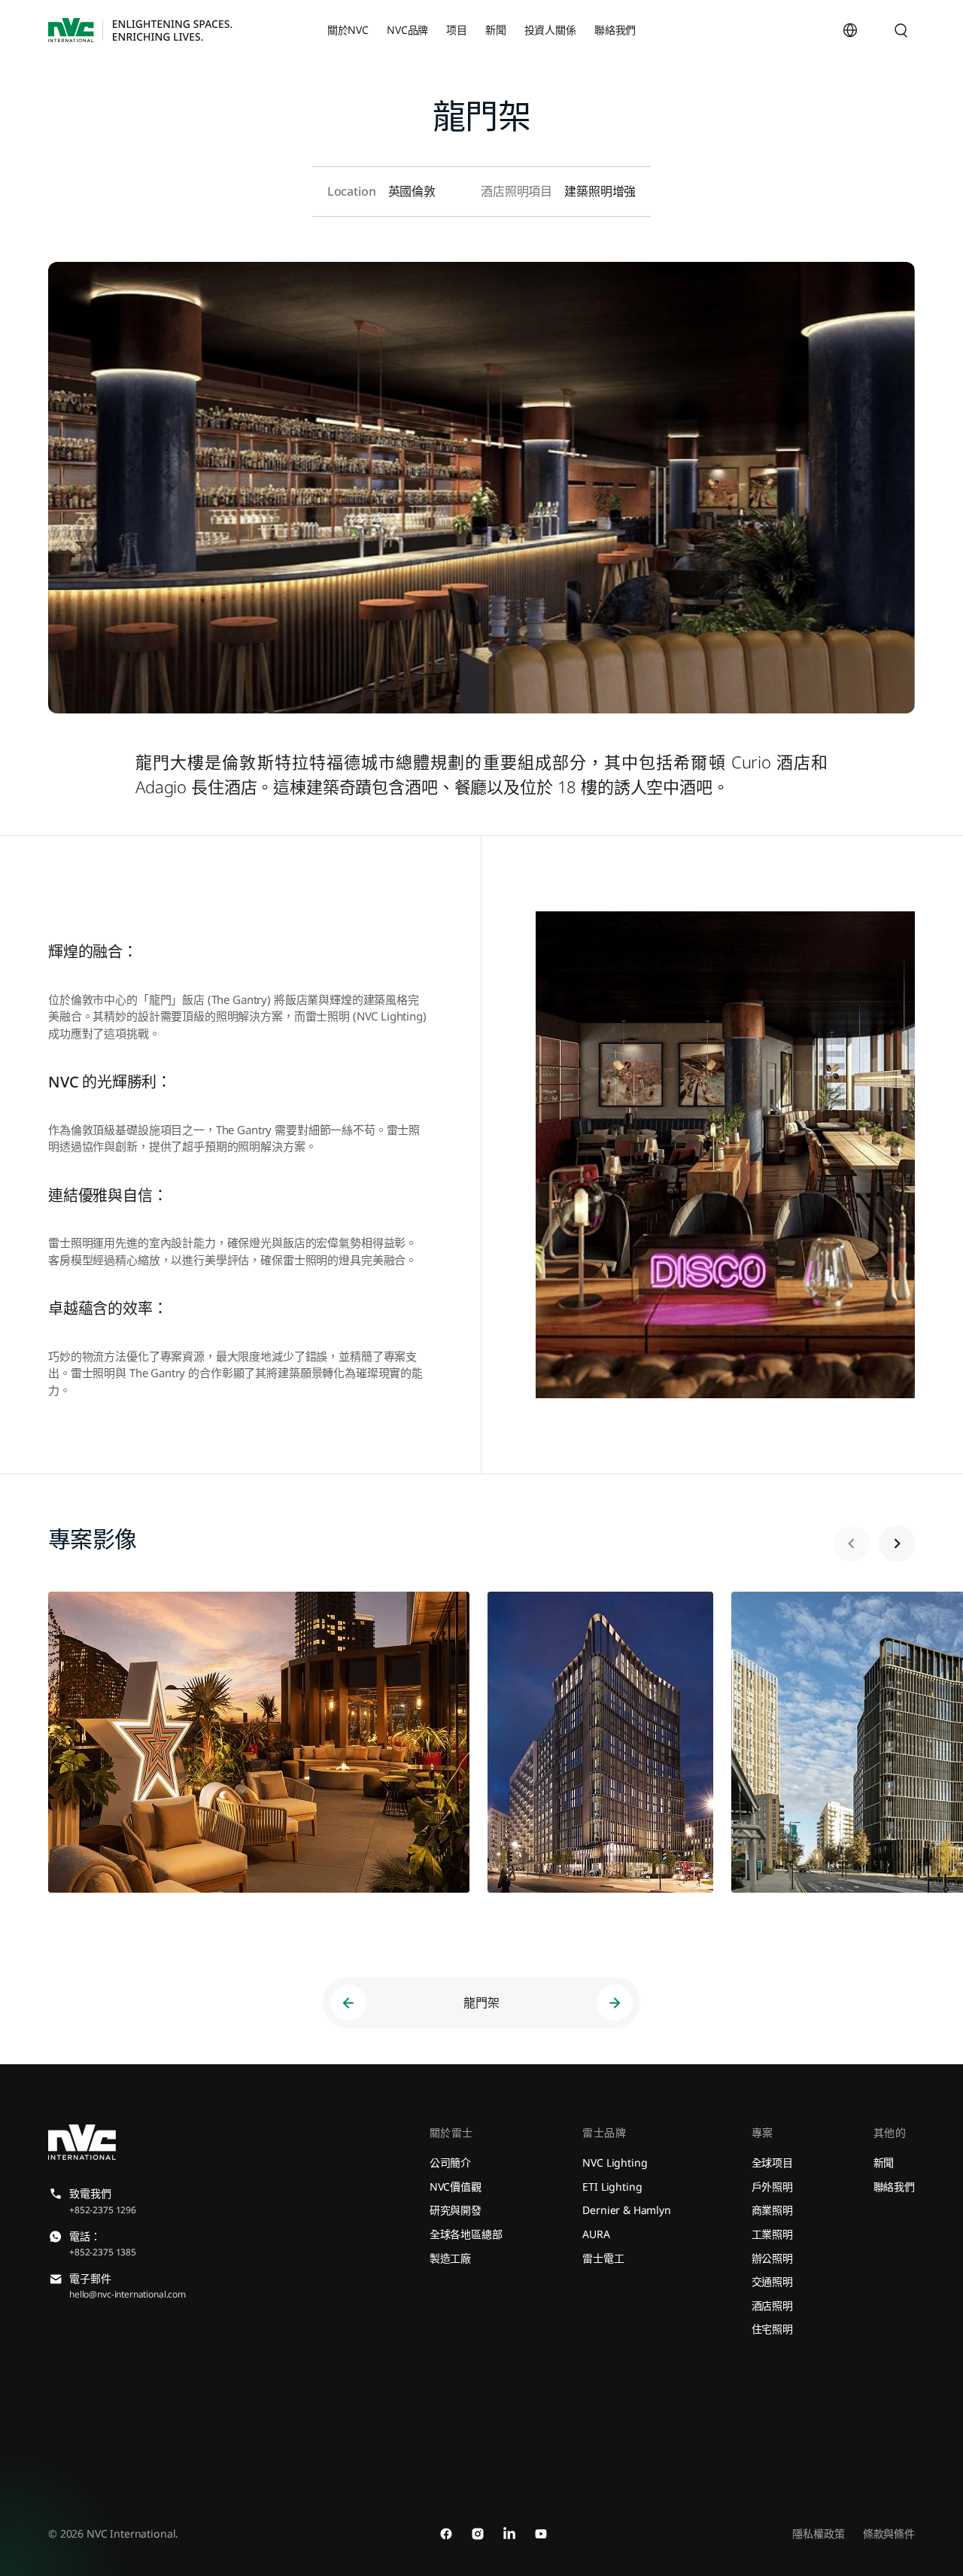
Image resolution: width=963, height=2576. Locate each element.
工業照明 (772, 2234)
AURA (596, 2234)
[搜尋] (901, 30)
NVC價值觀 (456, 2187)
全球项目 (772, 2162)
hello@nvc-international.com (128, 2294)
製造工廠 (450, 2258)
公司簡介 (450, 2162)
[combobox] (886, 30)
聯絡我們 (894, 2187)
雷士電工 (603, 2258)
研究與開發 (456, 2210)
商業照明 (772, 2210)
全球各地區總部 (466, 2234)
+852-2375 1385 (103, 2252)
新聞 (884, 2162)
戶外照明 (772, 2187)
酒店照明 (772, 2305)
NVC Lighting (615, 2162)
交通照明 (772, 2281)
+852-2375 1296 (103, 2210)
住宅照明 (772, 2329)
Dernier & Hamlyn (627, 2210)
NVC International (131, 2533)
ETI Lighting (612, 2187)
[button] (897, 1543)
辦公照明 (772, 2258)
